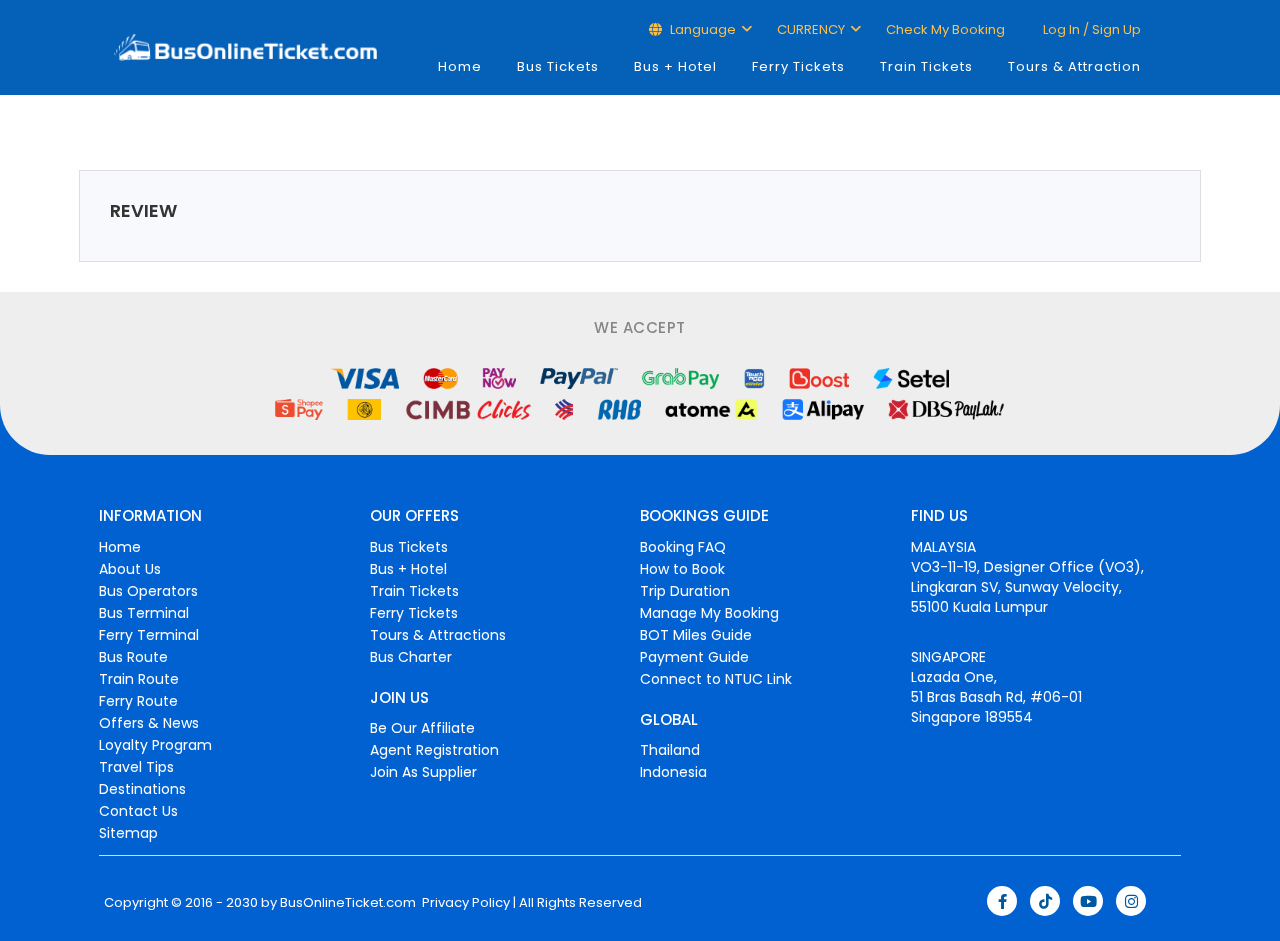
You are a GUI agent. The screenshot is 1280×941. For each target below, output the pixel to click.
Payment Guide (694, 657)
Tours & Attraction (1074, 66)
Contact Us (138, 811)
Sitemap (128, 833)
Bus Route (133, 657)
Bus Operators (148, 591)
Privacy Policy (464, 903)
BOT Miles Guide (696, 635)
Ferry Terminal (149, 635)
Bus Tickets (558, 66)
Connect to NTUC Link (716, 679)
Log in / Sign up (1090, 29)
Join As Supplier (423, 772)
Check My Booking (945, 29)
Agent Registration (434, 750)
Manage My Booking (709, 613)
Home (460, 66)
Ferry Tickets (798, 66)
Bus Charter (411, 657)
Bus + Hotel (675, 66)
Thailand (670, 750)
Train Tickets (926, 66)
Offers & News (149, 723)
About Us (130, 569)
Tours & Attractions (438, 635)
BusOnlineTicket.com (348, 903)
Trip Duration (685, 591)
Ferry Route (138, 701)
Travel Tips (136, 767)
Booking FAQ (683, 547)
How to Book (682, 569)
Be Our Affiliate (422, 728)
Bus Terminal (144, 613)
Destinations (142, 789)
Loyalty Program (155, 745)
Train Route (139, 679)
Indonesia (673, 772)
